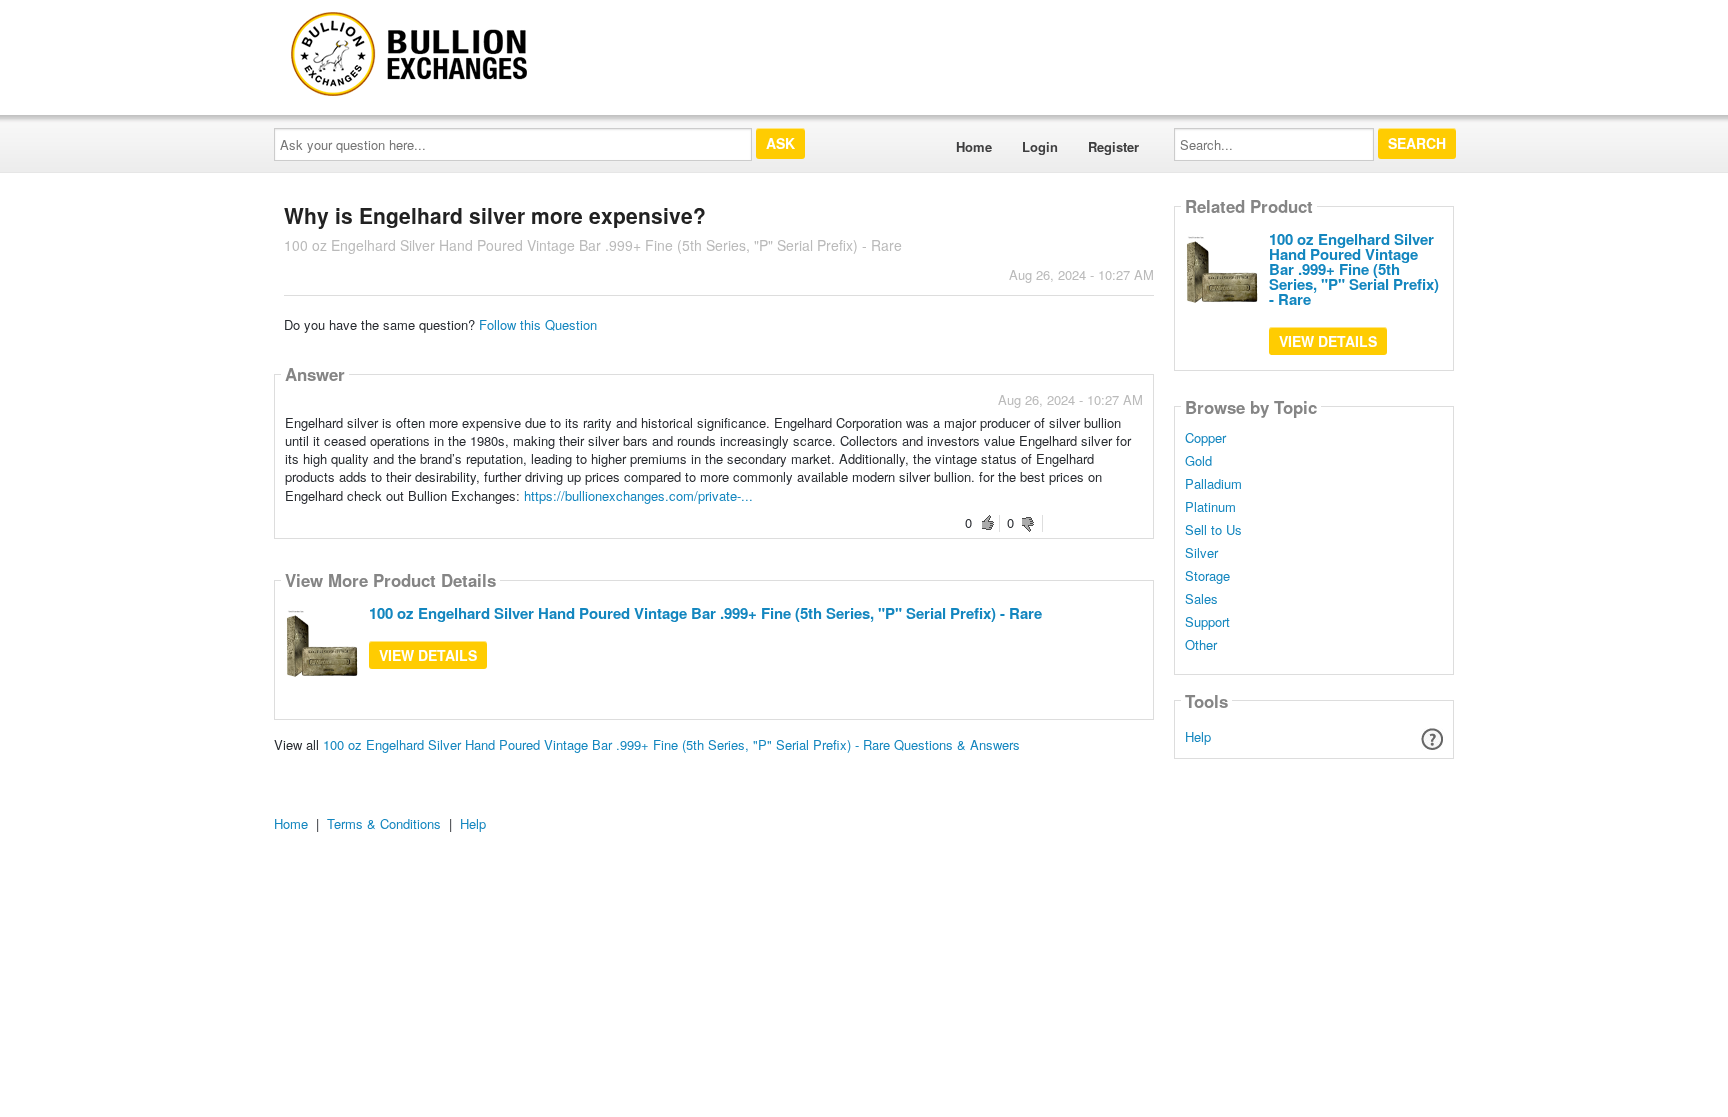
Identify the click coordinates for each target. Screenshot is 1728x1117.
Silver (1201, 553)
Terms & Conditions (384, 823)
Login (1040, 146)
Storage (1207, 576)
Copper (1205, 438)
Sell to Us (1213, 530)
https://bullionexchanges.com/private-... (638, 495)
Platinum (1210, 507)
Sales (1201, 599)
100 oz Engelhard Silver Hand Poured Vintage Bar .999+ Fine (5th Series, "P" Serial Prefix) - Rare (705, 613)
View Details (428, 655)
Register (1113, 146)
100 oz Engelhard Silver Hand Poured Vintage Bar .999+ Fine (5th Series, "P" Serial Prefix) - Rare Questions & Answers (671, 744)
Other (1201, 645)
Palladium (1213, 484)
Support (1207, 622)
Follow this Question (538, 324)
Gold (1198, 461)
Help (1198, 736)
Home (974, 146)
